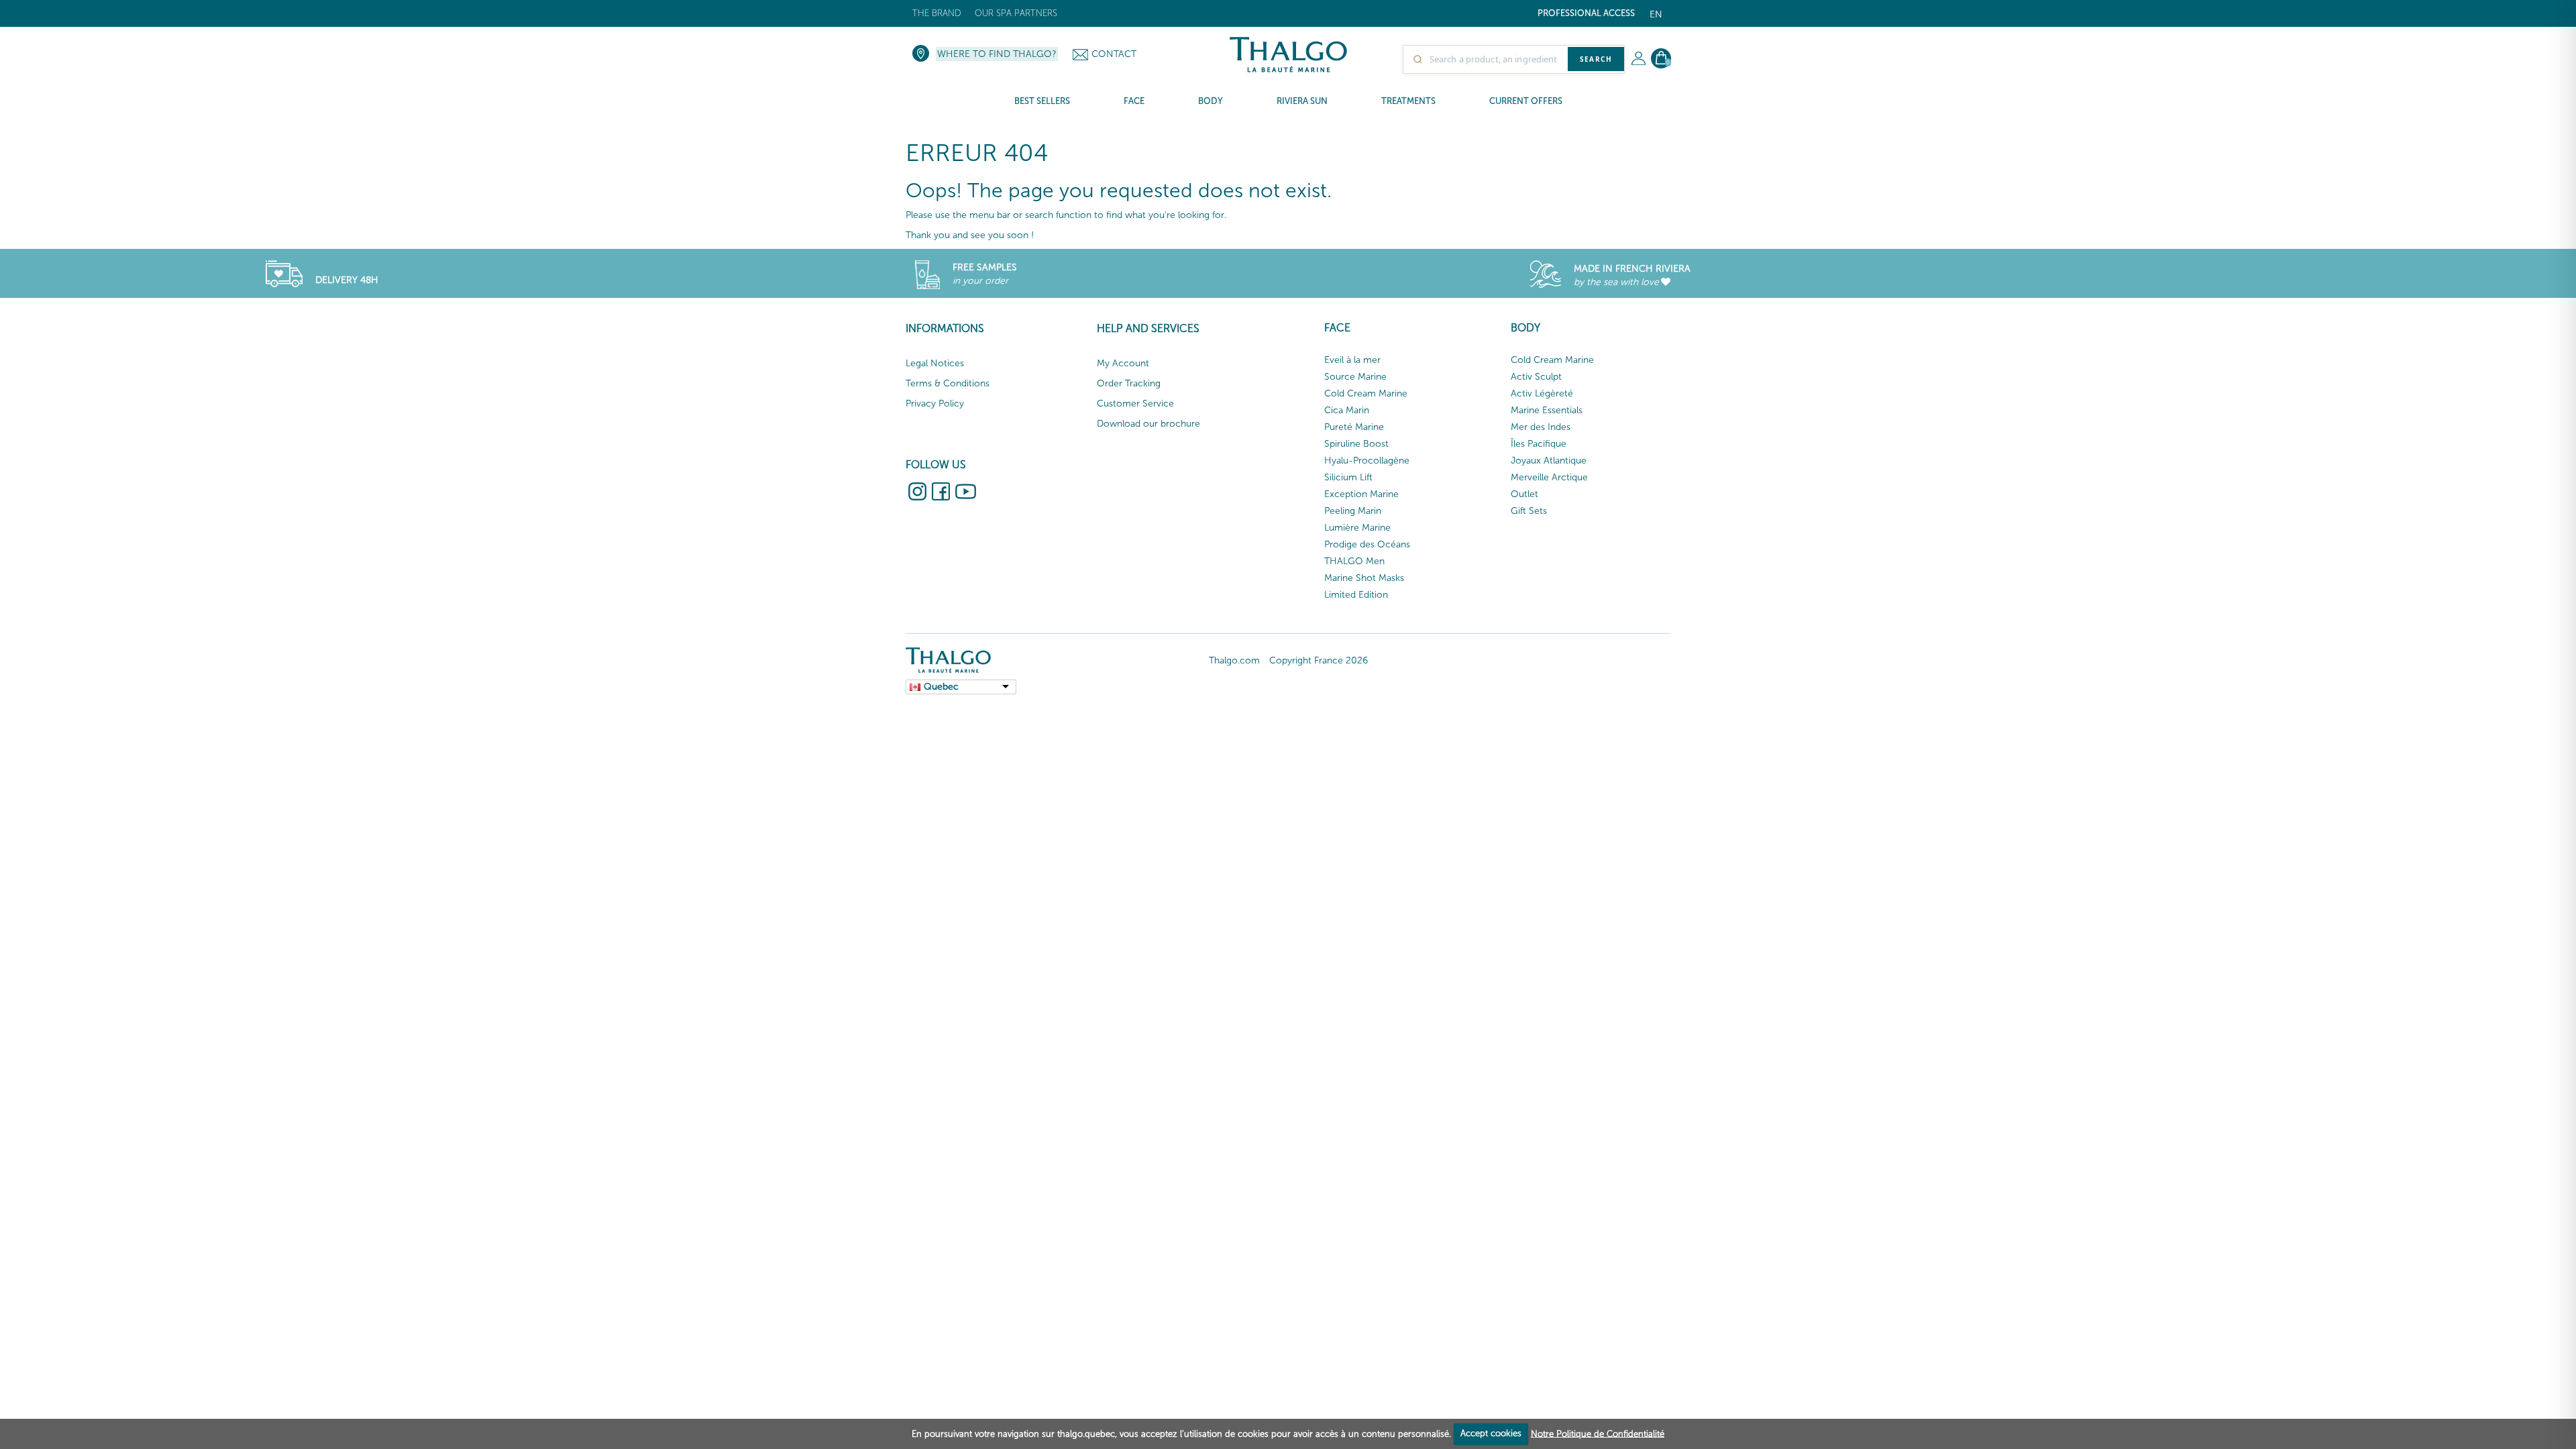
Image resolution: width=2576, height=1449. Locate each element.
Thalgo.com (1234, 660)
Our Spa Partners (1016, 13)
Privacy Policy (935, 404)
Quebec (941, 687)
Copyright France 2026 (1319, 660)
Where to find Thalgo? (997, 54)
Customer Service (1135, 404)
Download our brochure (1148, 424)
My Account (1123, 363)
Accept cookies (1491, 1433)
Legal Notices (935, 363)
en (1656, 14)
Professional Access (1586, 13)
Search (1596, 59)
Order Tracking (1129, 383)
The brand (937, 13)
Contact (1114, 54)
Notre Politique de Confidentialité (1598, 1433)
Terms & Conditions (948, 383)
